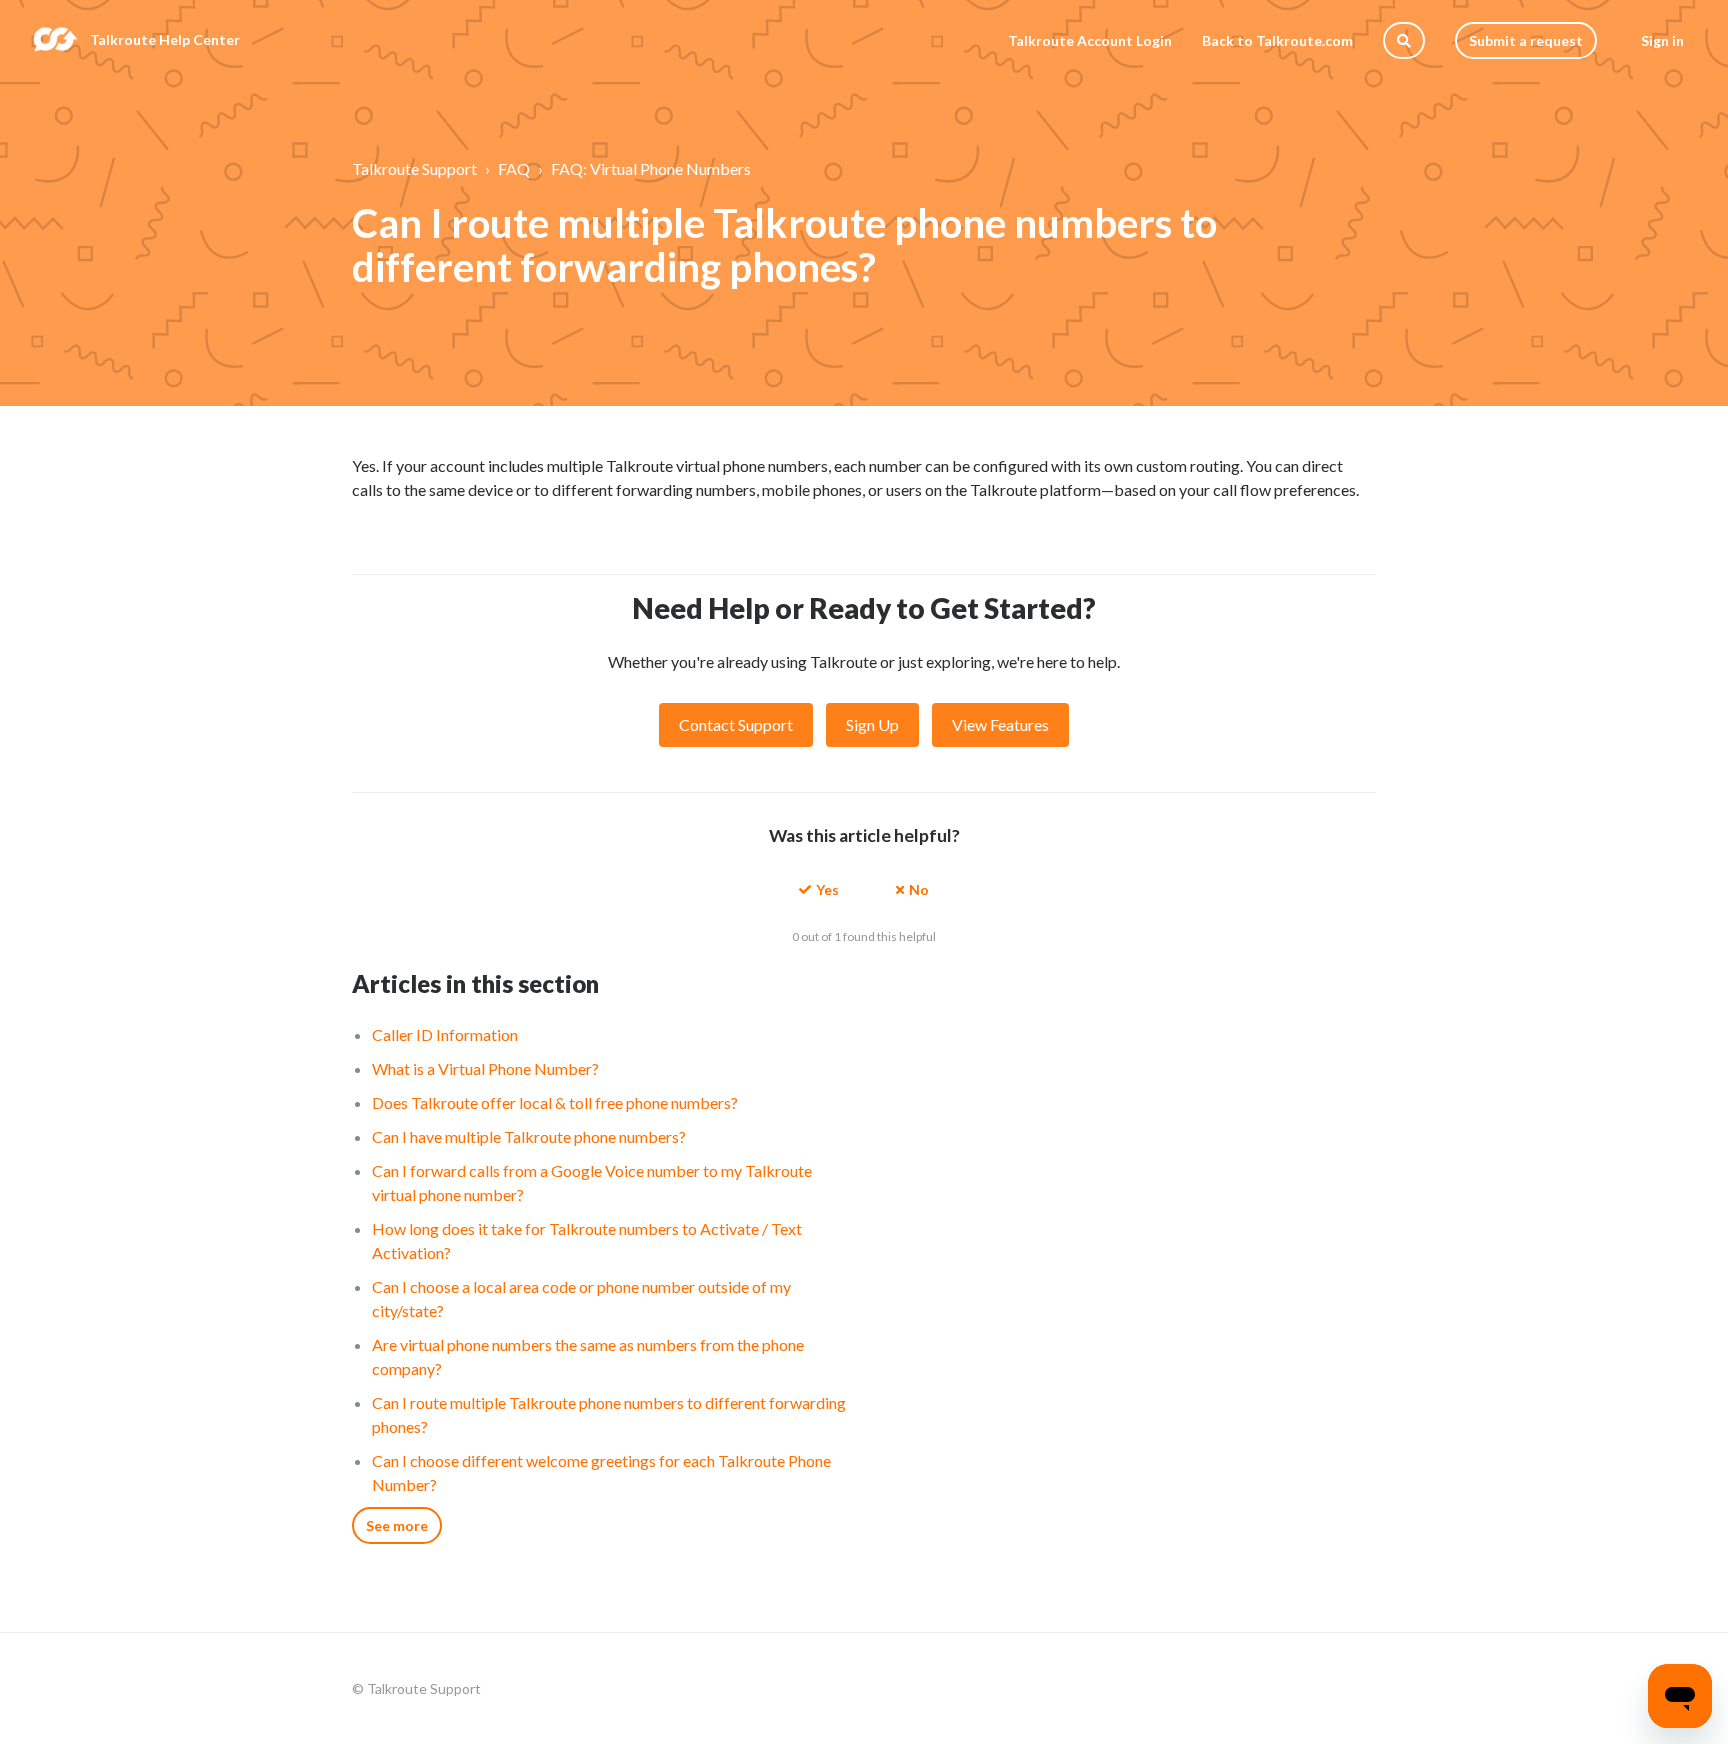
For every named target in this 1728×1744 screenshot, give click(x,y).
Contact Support (736, 724)
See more (397, 1525)
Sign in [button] (1662, 40)
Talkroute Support (414, 168)
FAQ (514, 168)
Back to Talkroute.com (1277, 40)
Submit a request (1526, 40)
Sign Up (872, 724)
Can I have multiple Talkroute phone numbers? (529, 1136)
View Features (1000, 724)
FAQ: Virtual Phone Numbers (651, 168)
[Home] (55, 40)
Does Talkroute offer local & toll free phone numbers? (555, 1102)
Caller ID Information (445, 1034)
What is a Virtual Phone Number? (485, 1068)
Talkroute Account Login (1090, 40)
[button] (819, 888)
